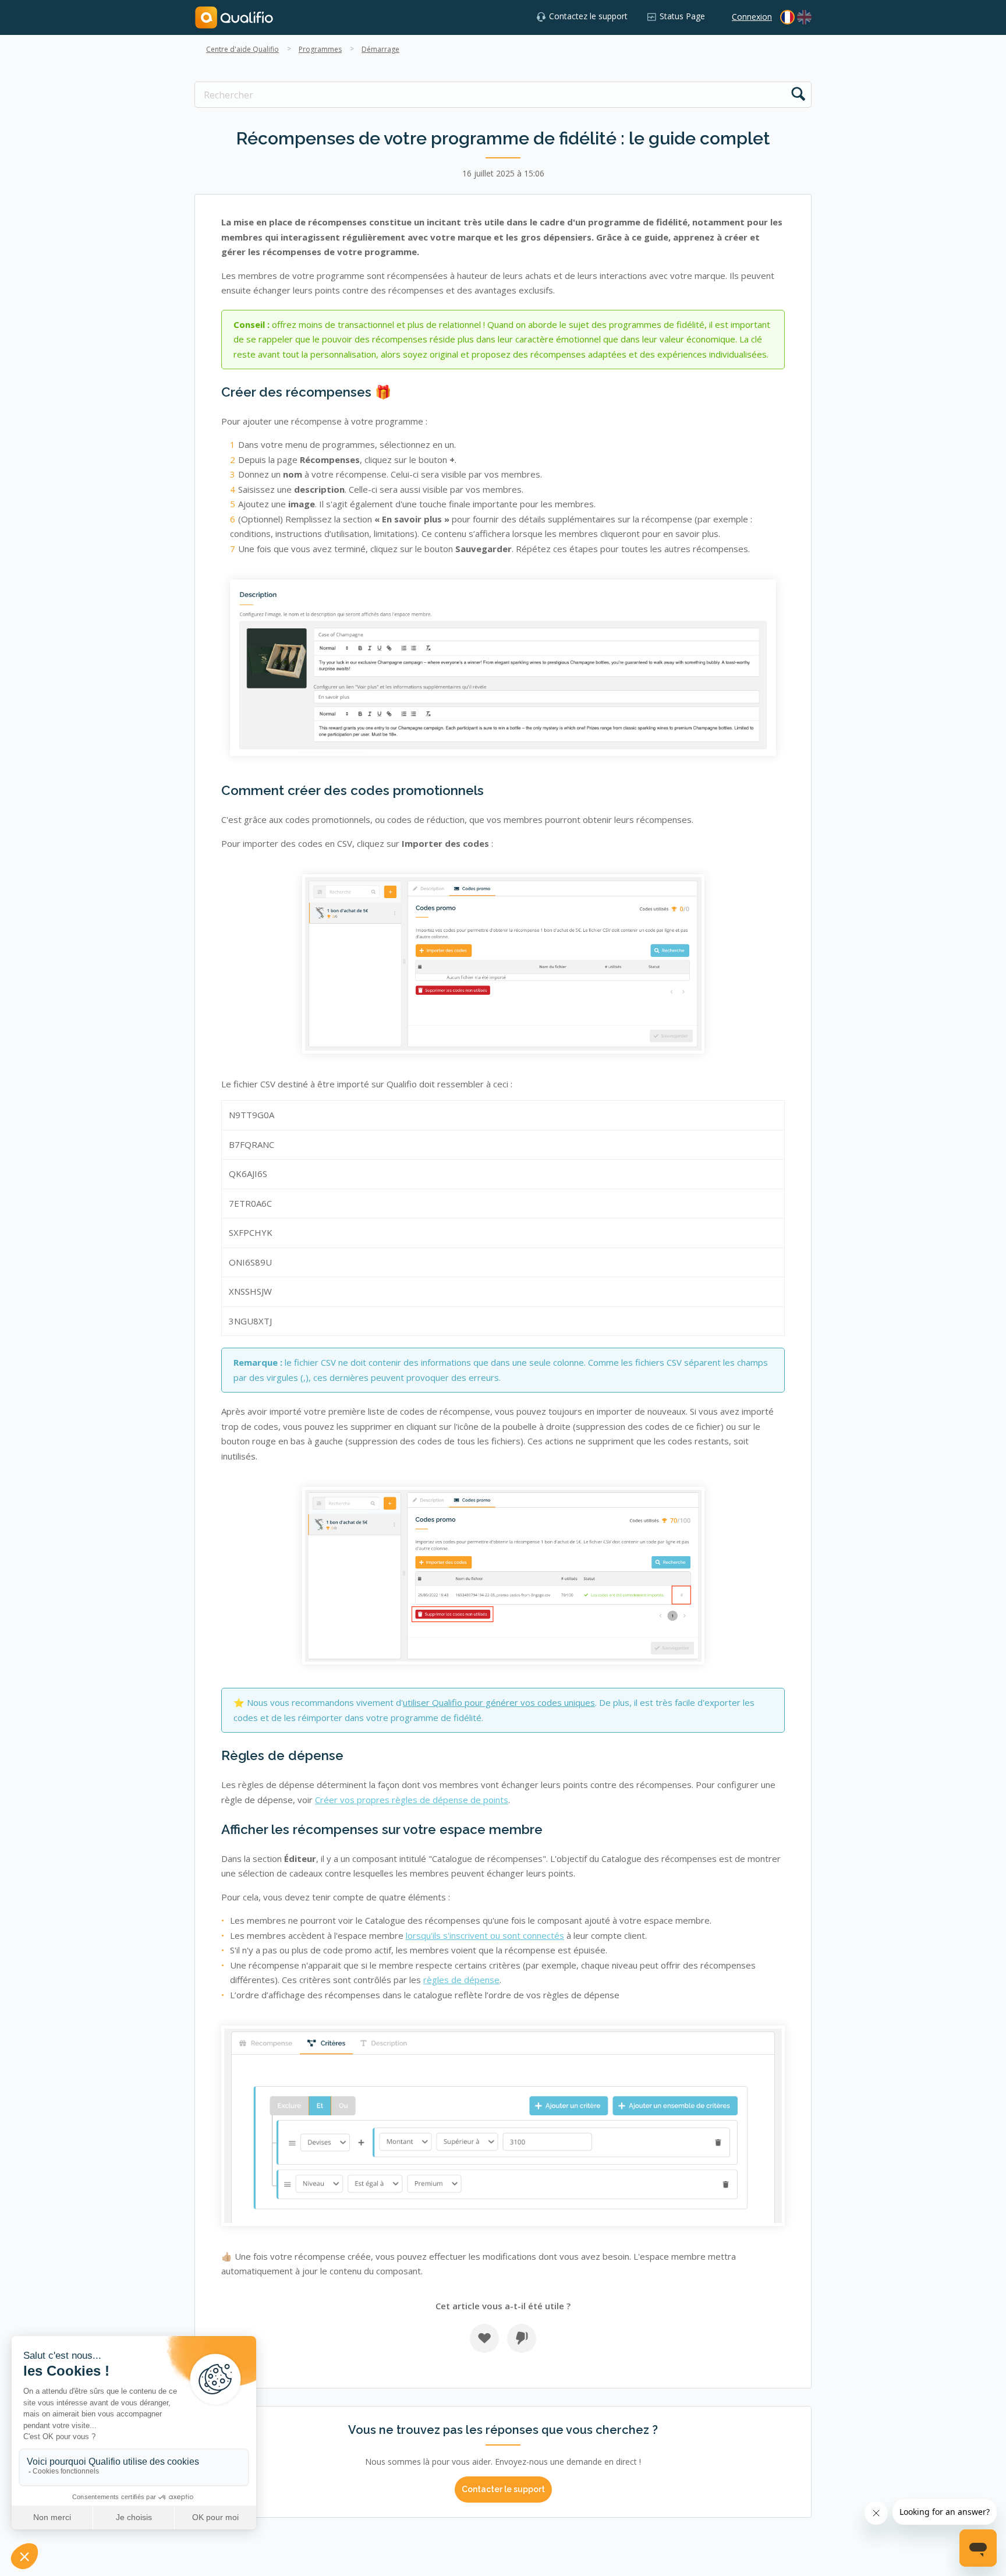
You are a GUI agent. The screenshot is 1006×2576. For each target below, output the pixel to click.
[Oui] (484, 2338)
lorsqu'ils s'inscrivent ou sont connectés (485, 1935)
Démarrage (380, 49)
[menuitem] (804, 17)
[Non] (522, 2338)
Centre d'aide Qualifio (242, 49)
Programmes (320, 49)
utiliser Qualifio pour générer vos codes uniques (499, 1702)
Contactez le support (588, 16)
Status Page (682, 16)
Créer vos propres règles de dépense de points (412, 1800)
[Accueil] (234, 17)
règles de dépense (461, 1980)
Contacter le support (503, 2489)
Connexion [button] (752, 17)
